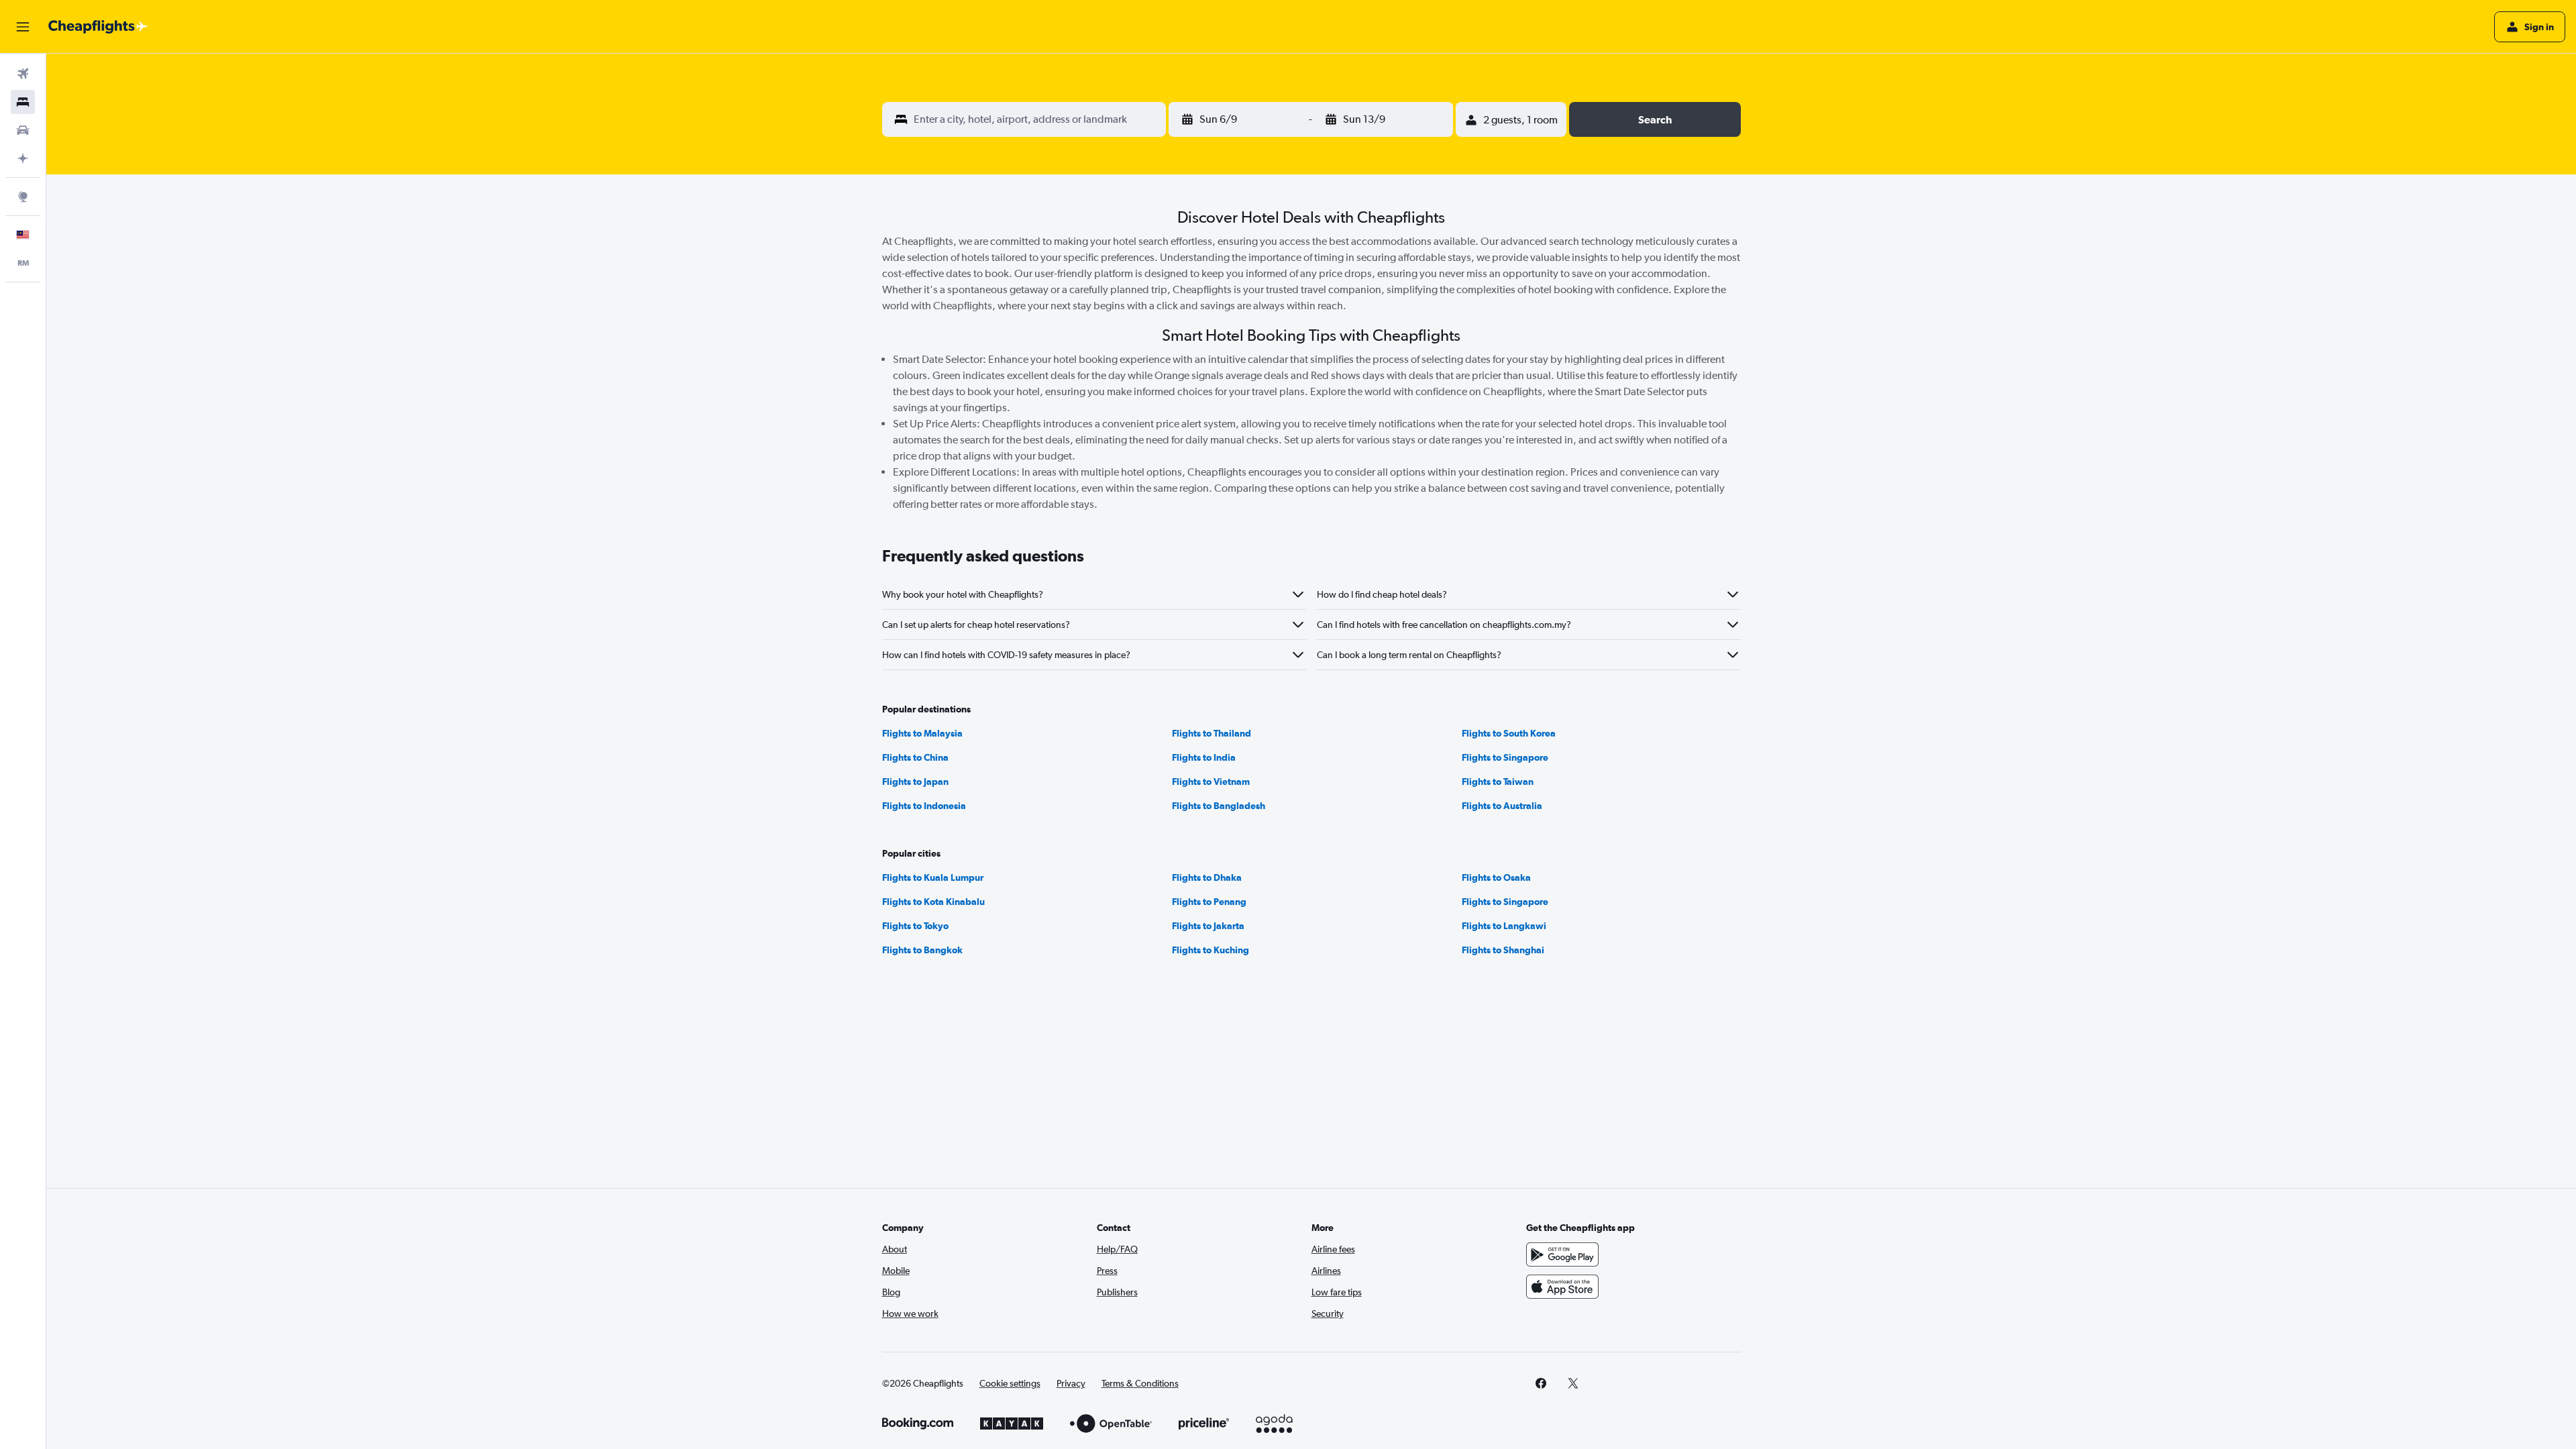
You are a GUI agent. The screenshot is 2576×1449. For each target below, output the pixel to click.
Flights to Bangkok (922, 950)
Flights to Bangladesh (1219, 806)
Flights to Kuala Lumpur (933, 877)
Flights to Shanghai (1503, 950)
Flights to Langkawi (1504, 926)
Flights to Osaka (1496, 877)
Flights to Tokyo (915, 926)
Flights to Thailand (1212, 733)
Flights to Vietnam (1211, 782)
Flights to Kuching (1211, 950)
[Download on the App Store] (1562, 1287)
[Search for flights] (23, 74)
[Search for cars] (23, 130)
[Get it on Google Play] (1562, 1254)
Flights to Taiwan (1498, 782)
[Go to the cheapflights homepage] (98, 27)
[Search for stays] (23, 102)
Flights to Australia (1502, 806)
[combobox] (1037, 119)
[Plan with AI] (23, 158)
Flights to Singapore (1505, 757)
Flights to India (1204, 757)
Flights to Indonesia (924, 806)
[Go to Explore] (23, 197)
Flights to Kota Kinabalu (933, 902)
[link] (1541, 1383)
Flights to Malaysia (922, 733)
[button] (23, 27)
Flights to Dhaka (1207, 877)
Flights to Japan (915, 782)
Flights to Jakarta (1208, 926)
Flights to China (915, 757)
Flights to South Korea (1509, 733)
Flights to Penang (1209, 902)
